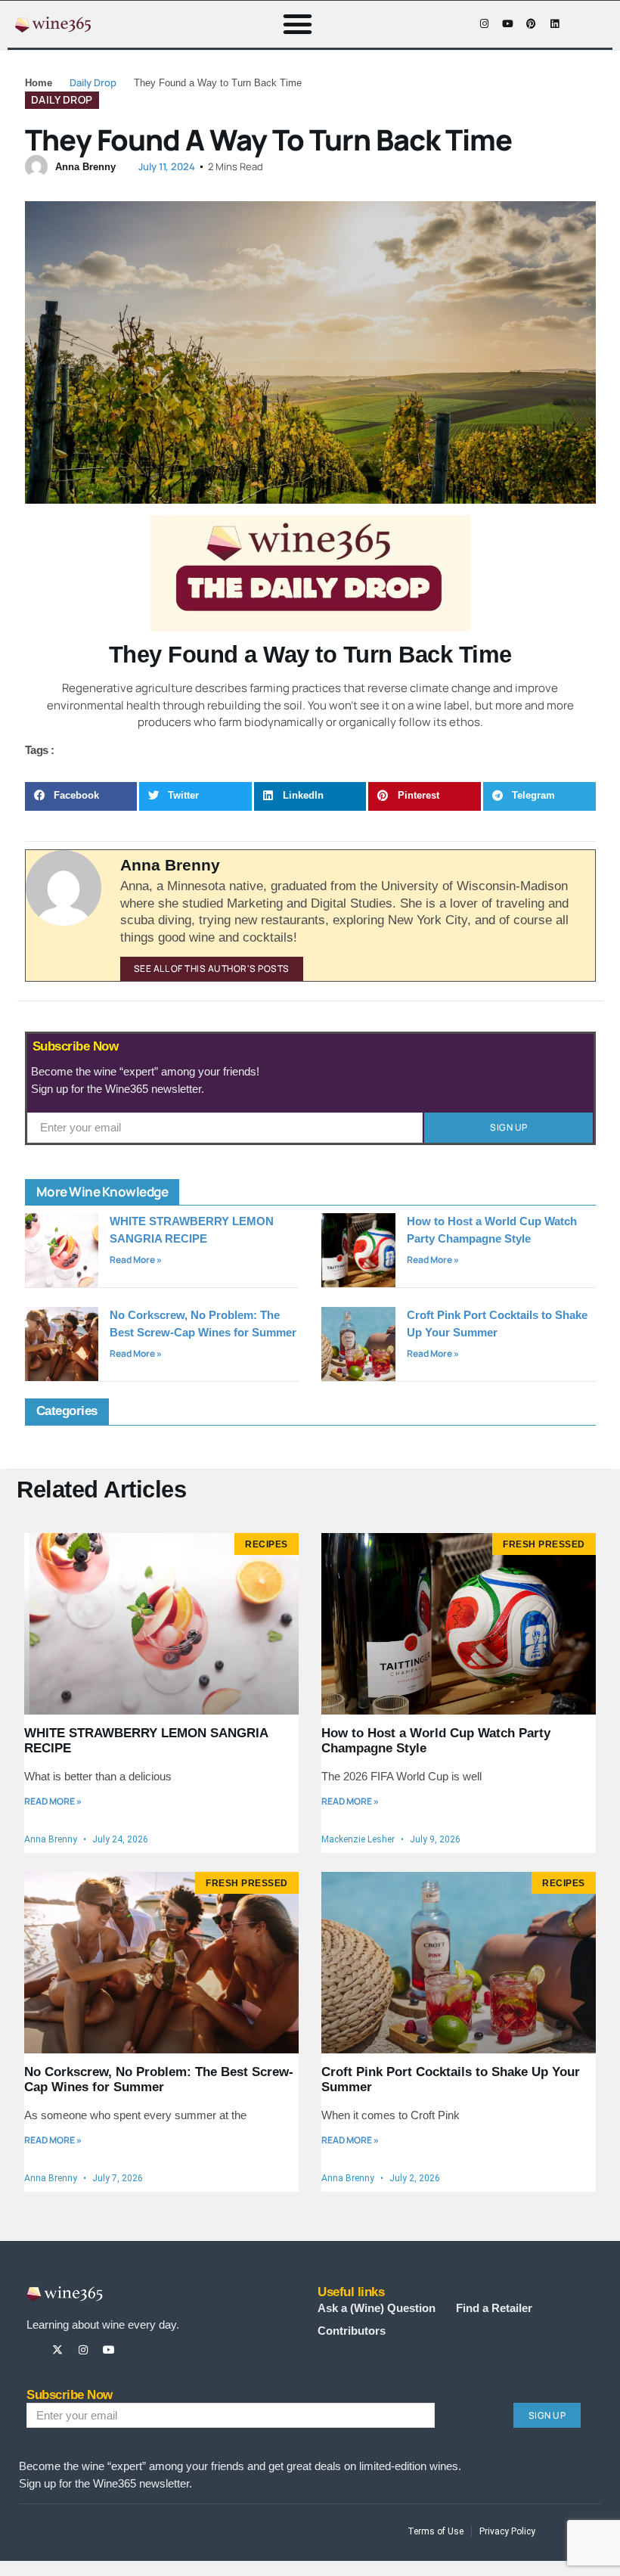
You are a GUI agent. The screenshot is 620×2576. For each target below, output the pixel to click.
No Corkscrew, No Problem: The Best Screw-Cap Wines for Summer (159, 2079)
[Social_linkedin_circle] (160, 2350)
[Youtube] (507, 24)
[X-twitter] (57, 2350)
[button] (298, 24)
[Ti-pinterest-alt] (135, 2350)
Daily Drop (93, 82)
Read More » (136, 1260)
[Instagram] (484, 24)
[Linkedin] (554, 24)
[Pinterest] (531, 24)
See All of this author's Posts (212, 968)
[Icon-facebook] (460, 24)
